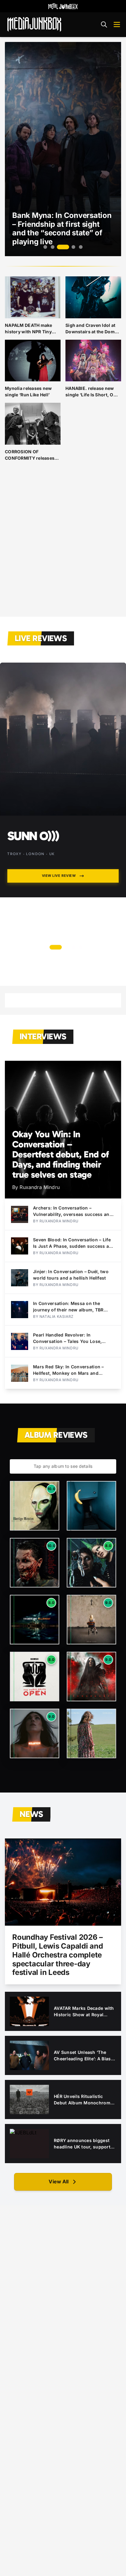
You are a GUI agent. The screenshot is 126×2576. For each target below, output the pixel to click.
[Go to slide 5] (81, 247)
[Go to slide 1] (45, 247)
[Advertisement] (63, 544)
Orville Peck (44, 836)
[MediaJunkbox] (34, 24)
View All (59, 2182)
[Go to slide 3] (63, 247)
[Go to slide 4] (73, 247)
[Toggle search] (104, 24)
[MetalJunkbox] (63, 6)
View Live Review (59, 876)
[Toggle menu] (117, 24)
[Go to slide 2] (53, 247)
